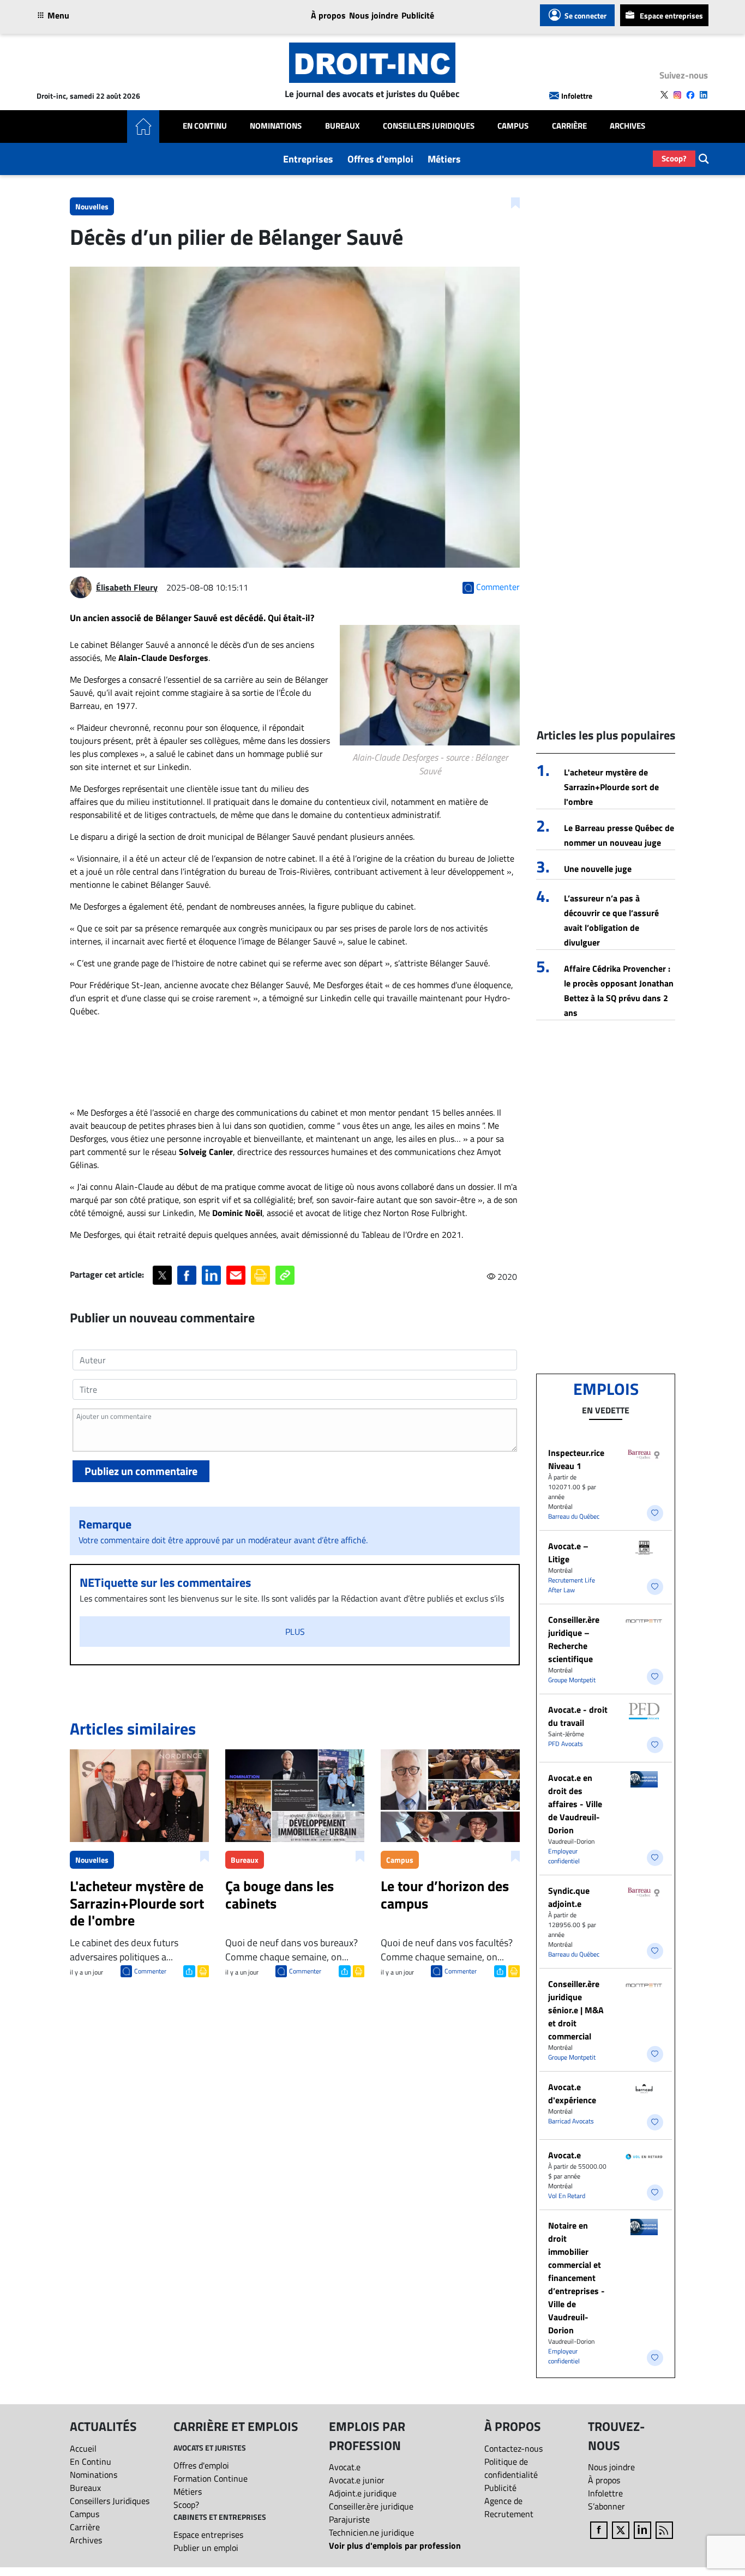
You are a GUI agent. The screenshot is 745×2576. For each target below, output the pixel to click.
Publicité (418, 15)
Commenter (150, 1971)
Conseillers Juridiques (429, 126)
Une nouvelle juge (598, 869)
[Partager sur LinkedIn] (211, 1275)
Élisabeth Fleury (127, 587)
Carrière (569, 126)
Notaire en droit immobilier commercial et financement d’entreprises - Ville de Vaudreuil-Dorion (576, 2278)
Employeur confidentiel (564, 1856)
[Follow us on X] (664, 95)
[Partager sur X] (162, 1275)
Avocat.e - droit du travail (578, 1716)
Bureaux (343, 126)
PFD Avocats (566, 1744)
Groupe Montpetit (572, 1680)
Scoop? (674, 158)
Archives (627, 126)
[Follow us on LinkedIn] (704, 95)
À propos (328, 15)
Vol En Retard (567, 2196)
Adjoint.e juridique (363, 2493)
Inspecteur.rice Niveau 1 (576, 1459)
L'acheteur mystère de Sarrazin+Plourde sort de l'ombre (611, 787)
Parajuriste (349, 2519)
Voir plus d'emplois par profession (395, 2545)
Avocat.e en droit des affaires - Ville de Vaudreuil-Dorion (575, 1804)
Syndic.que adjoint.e (569, 1897)
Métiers (444, 159)
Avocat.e (564, 2155)
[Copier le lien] (285, 1275)
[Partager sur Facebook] (187, 1275)
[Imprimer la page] (260, 1275)
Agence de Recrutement (509, 2507)
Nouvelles (92, 206)
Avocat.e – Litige (568, 1552)
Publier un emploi (206, 2548)
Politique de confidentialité (511, 2468)
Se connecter (585, 16)
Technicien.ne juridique (371, 2532)
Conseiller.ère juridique (371, 2506)
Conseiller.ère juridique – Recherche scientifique (574, 1639)
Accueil (83, 2448)
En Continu (205, 126)
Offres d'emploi (380, 159)
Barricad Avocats (571, 2121)
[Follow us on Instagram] (677, 95)
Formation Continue (211, 2478)
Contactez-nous (513, 2448)
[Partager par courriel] (236, 1275)
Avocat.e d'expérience (572, 2093)
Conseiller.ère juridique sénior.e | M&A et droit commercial (576, 2010)
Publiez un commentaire (141, 1471)
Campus (513, 126)
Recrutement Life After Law (572, 1585)
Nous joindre (374, 15)
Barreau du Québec (574, 1516)
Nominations (276, 126)
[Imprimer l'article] (202, 1970)
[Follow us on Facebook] (690, 95)
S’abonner (606, 2506)
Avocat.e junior (357, 2480)
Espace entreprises (671, 16)
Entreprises (308, 159)
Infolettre (577, 96)
